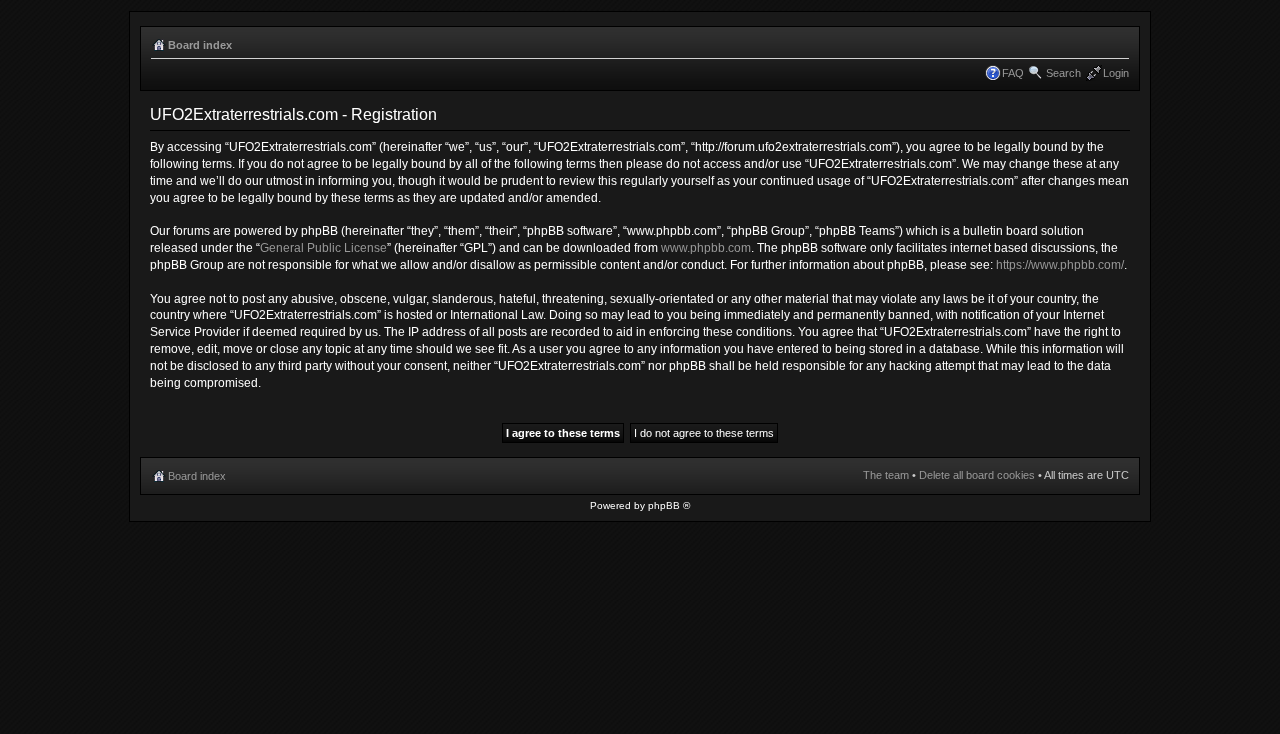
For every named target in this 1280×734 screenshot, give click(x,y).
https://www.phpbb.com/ (1060, 265)
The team (886, 475)
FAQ (1013, 73)
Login (1116, 73)
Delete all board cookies (977, 475)
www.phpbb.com (706, 248)
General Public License (323, 248)
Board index (200, 45)
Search (1063, 73)
